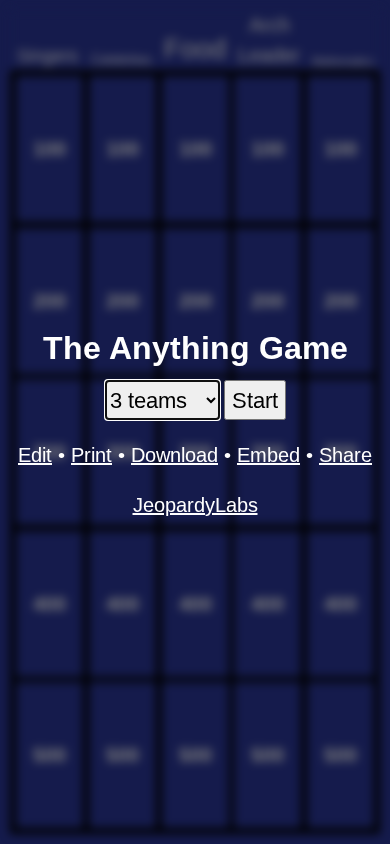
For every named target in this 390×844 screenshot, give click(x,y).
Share (345, 455)
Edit (35, 455)
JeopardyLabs (195, 505)
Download (174, 455)
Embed (268, 455)
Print (91, 455)
